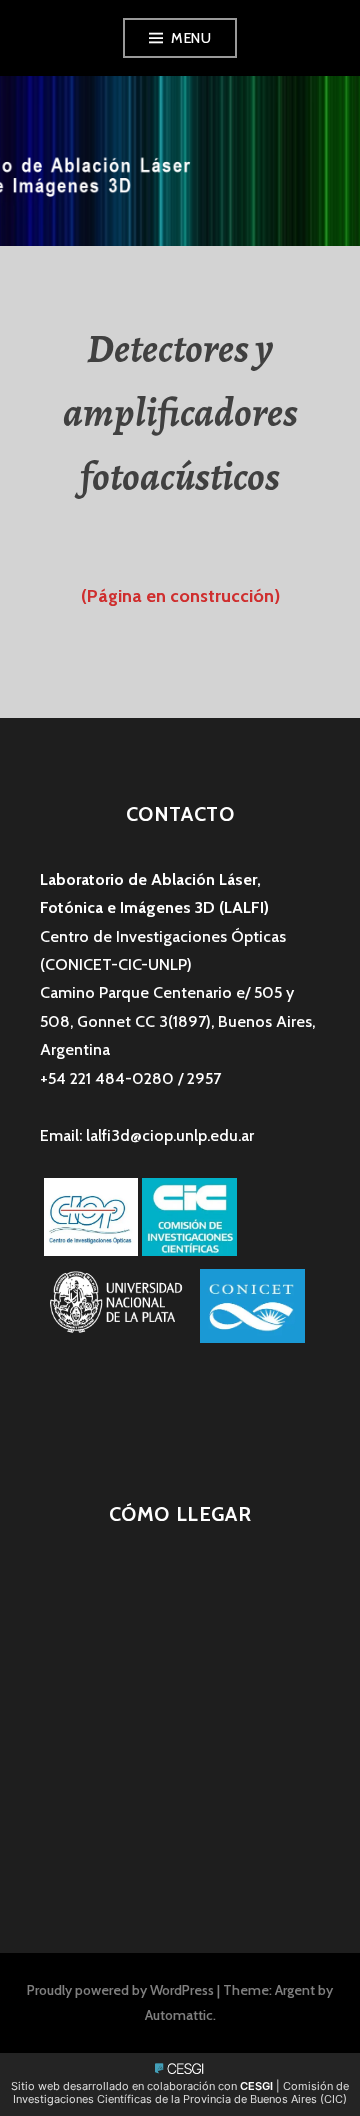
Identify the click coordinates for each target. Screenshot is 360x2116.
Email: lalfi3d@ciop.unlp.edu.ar (147, 1135)
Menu (191, 38)
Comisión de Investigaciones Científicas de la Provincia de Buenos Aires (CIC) (181, 2092)
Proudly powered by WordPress (120, 1990)
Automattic (179, 2015)
